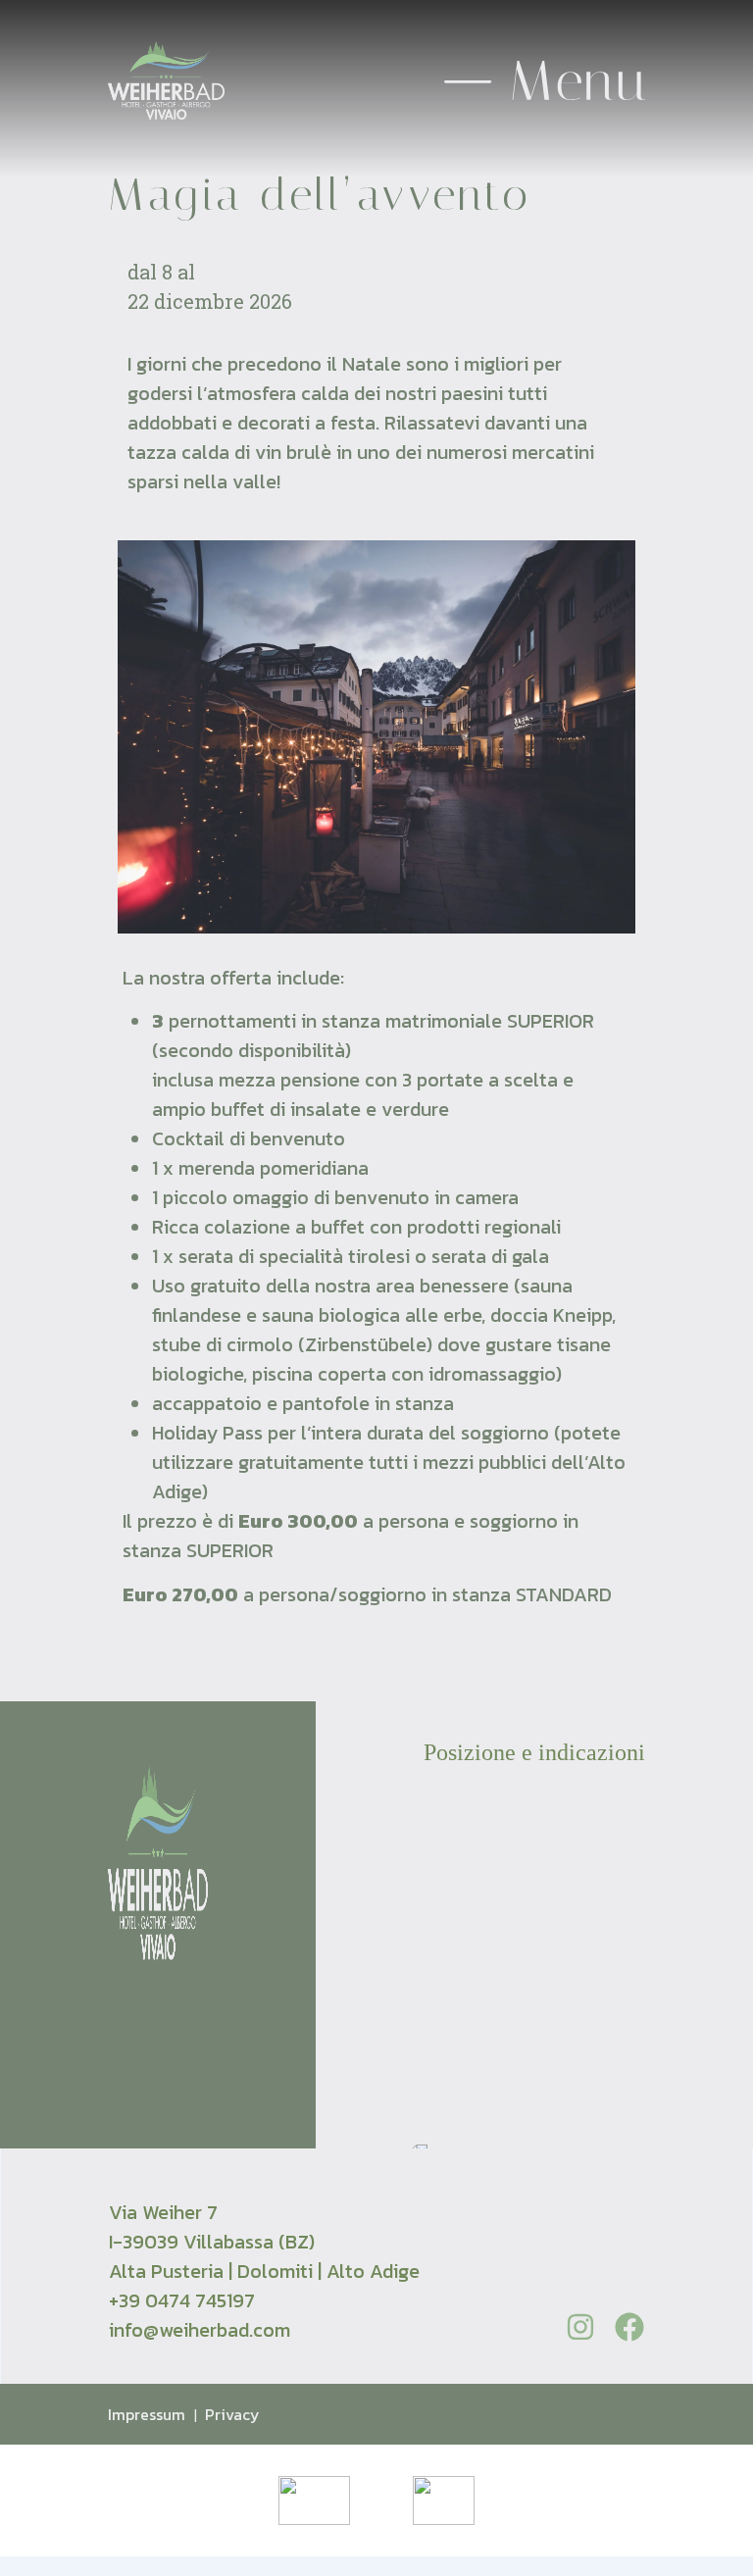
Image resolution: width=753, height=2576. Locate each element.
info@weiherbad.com (200, 2330)
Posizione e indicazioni (534, 1752)
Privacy (232, 2414)
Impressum (149, 2414)
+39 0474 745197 (182, 2300)
